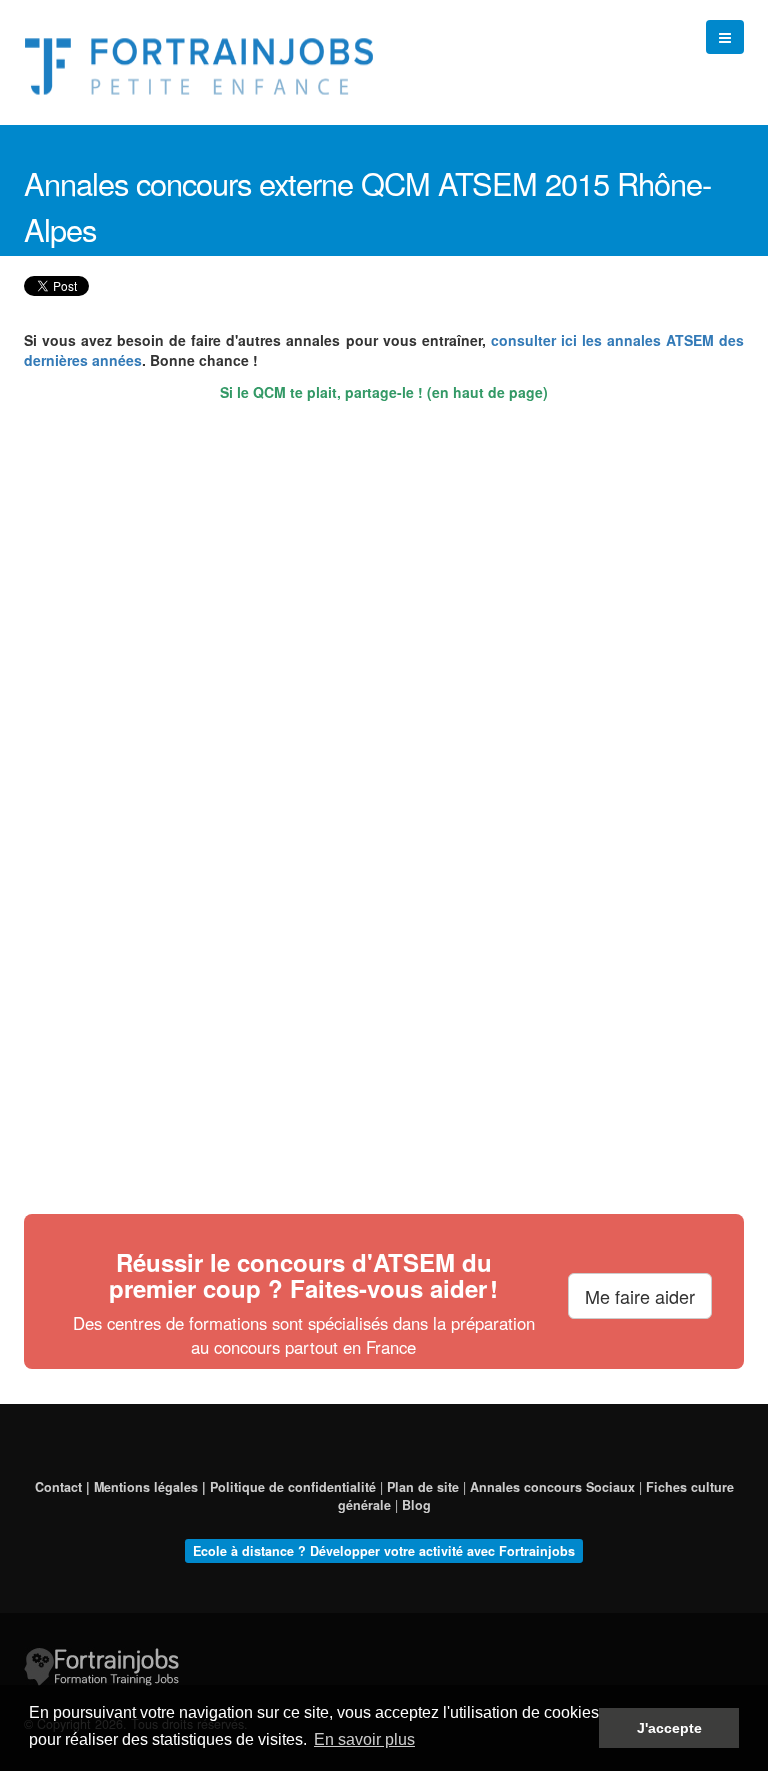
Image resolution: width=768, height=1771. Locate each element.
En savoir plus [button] (364, 1739)
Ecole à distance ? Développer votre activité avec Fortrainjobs (384, 1551)
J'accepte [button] (669, 1728)
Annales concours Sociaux (552, 1487)
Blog (416, 1505)
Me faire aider (640, 1296)
